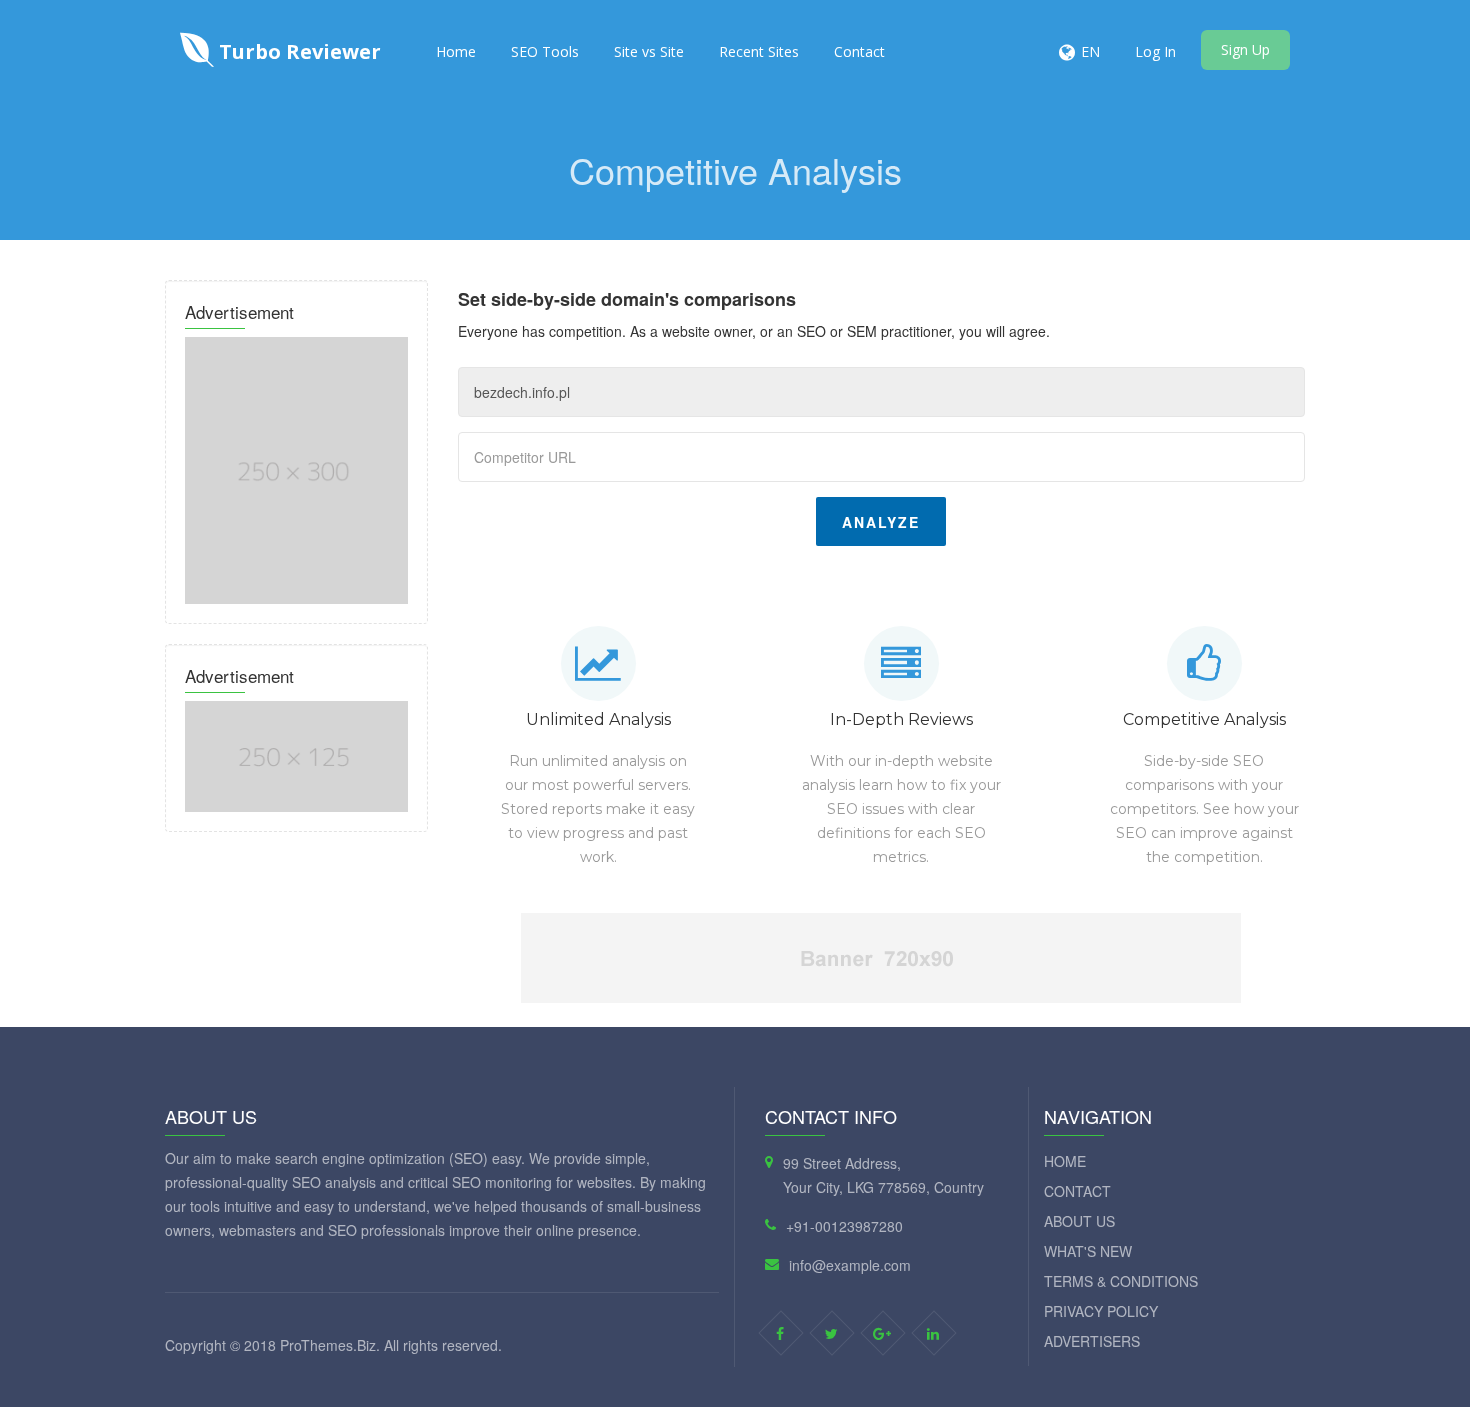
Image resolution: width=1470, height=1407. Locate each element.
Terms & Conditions (1121, 1281)
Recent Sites (759, 51)
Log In (1155, 51)
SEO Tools (545, 51)
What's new (1088, 1251)
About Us (1079, 1221)
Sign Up (1245, 49)
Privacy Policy (1101, 1311)
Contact (859, 51)
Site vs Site (649, 51)
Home (456, 51)
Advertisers (1092, 1341)
